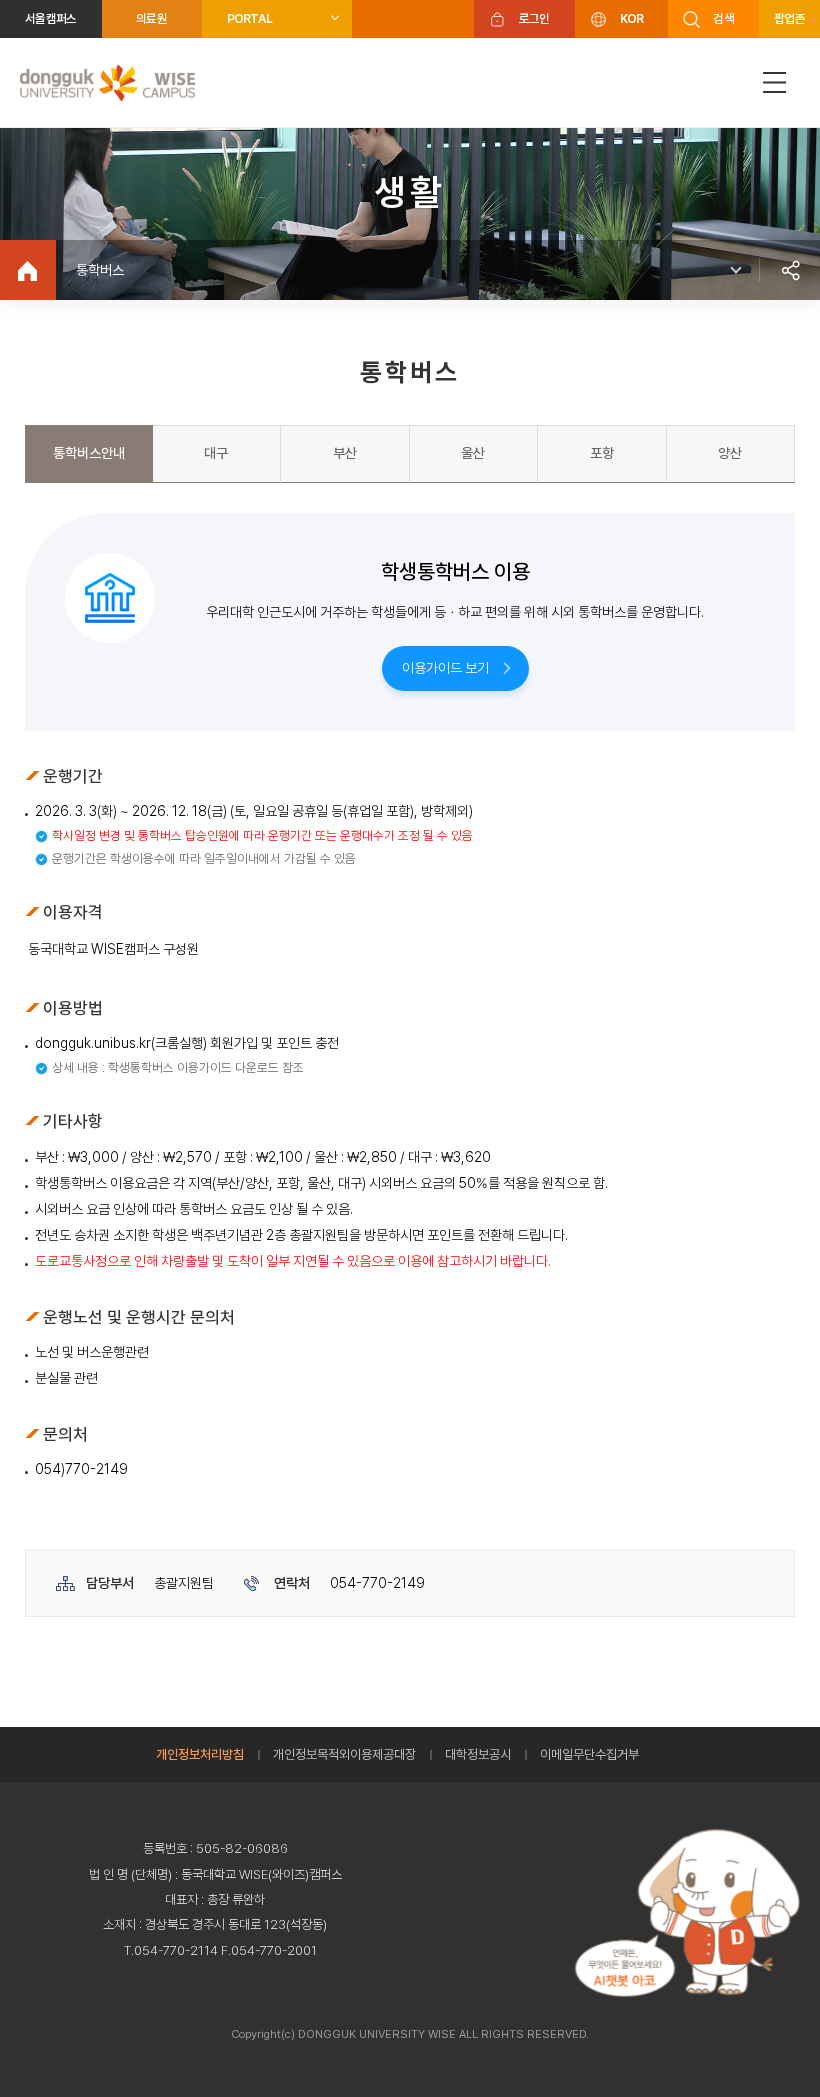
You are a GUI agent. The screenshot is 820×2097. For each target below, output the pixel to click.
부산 (345, 453)
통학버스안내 (89, 453)
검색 (723, 18)
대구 (216, 453)
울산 (473, 453)
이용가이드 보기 (445, 668)
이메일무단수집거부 (589, 1754)
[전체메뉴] (775, 82)
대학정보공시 (478, 1754)
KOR (632, 18)
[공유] (790, 270)
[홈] (28, 270)
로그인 (534, 18)
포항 (602, 453)
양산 (730, 453)
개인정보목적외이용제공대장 (344, 1754)
